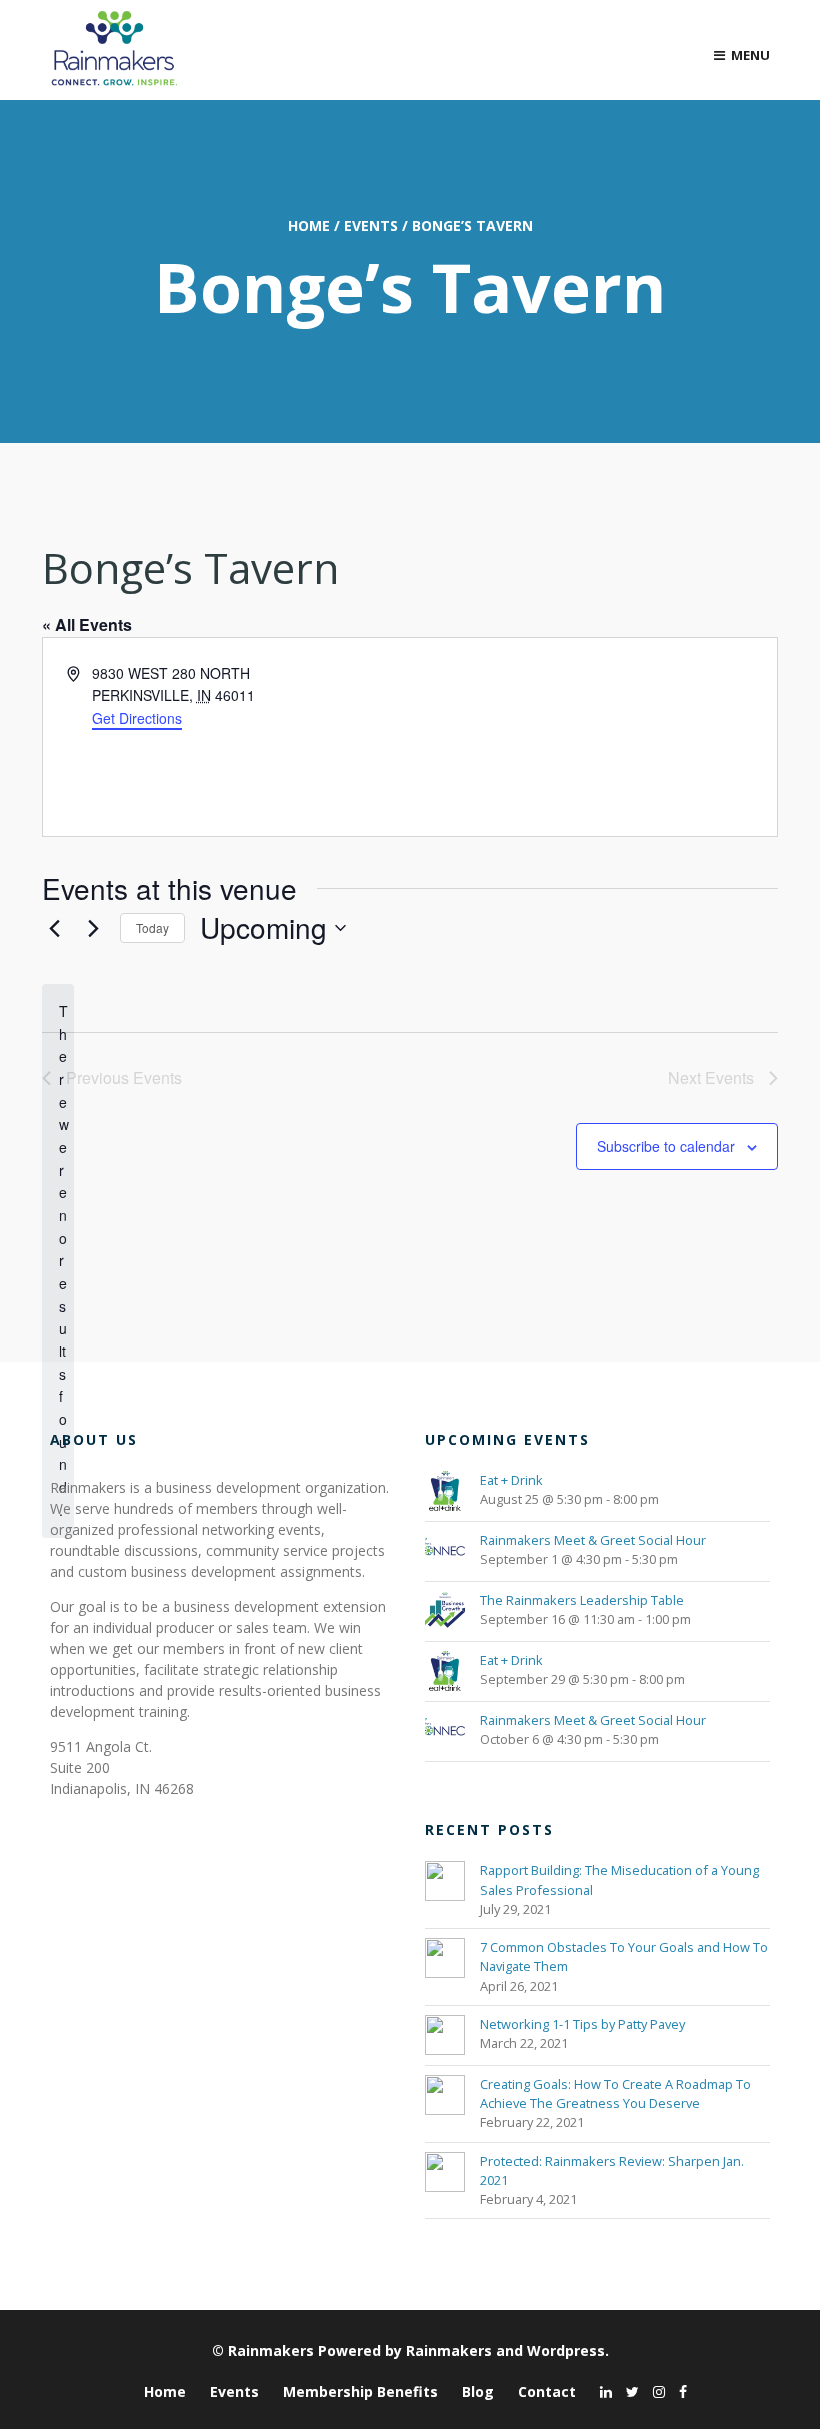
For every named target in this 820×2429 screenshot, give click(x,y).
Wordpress (566, 2350)
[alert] (58, 1260)
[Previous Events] (54, 928)
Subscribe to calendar (666, 1146)
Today (152, 927)
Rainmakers (271, 2350)
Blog (478, 2391)
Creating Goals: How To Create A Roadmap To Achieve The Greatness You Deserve (615, 2093)
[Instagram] (654, 2391)
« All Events (87, 624)
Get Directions (137, 718)
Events (371, 225)
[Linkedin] (601, 2391)
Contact (547, 2391)
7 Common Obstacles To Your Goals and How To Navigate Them (624, 1956)
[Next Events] (93, 928)
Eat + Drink (511, 1480)
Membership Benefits (360, 2391)
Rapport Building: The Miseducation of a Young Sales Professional (619, 1879)
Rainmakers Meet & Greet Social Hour (593, 1540)
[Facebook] (678, 2391)
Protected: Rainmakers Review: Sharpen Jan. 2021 (612, 2170)
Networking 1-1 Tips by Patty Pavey (582, 2024)
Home (309, 225)
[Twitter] (627, 2391)
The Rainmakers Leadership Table (582, 1600)
